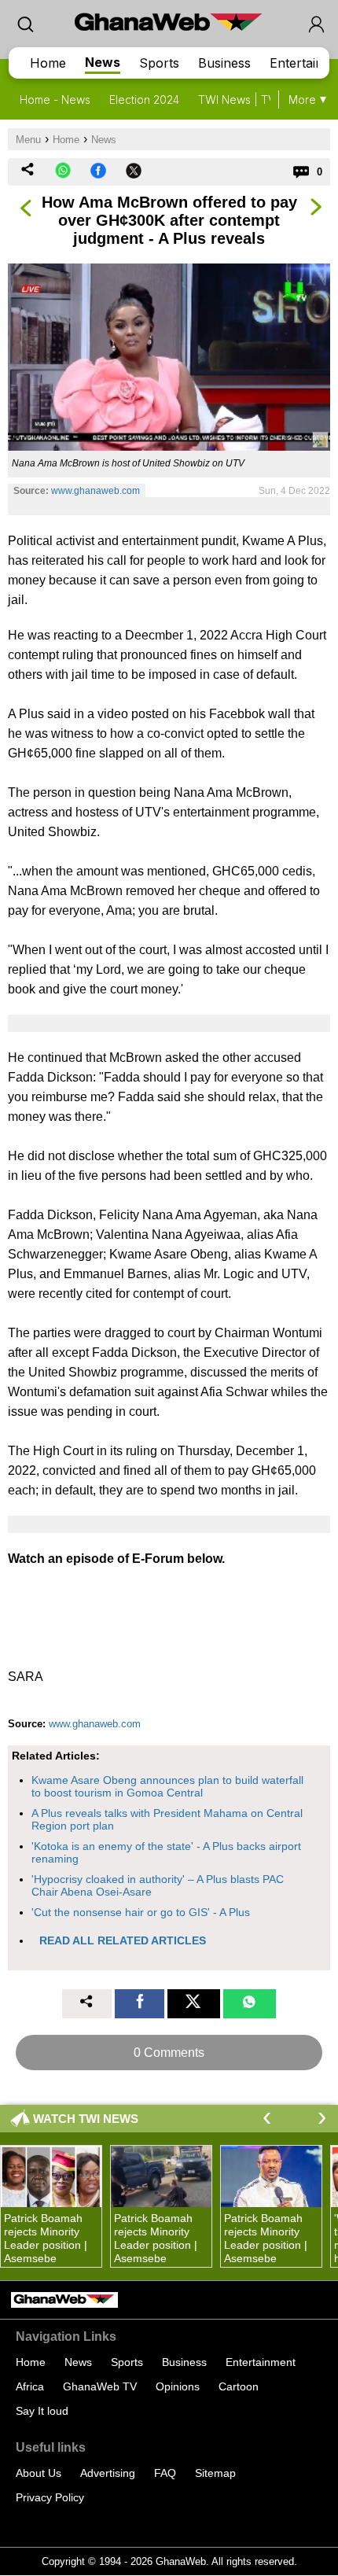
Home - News (55, 100)
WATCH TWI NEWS (86, 2119)
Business (224, 63)
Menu (28, 140)
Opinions (178, 2386)
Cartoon (239, 2386)
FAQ (165, 2473)
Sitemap (215, 2473)
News (103, 62)
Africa (30, 2386)
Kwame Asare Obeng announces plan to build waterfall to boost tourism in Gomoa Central (167, 1786)
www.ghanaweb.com (96, 491)
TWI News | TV (237, 100)
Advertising (108, 2473)
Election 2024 (144, 100)
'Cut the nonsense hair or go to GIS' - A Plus (141, 1912)
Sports (159, 63)
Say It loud (42, 2411)
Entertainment (261, 2362)
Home (48, 63)
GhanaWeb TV (100, 2386)
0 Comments (169, 2053)
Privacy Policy (50, 2497)
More (302, 100)
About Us (39, 2473)
